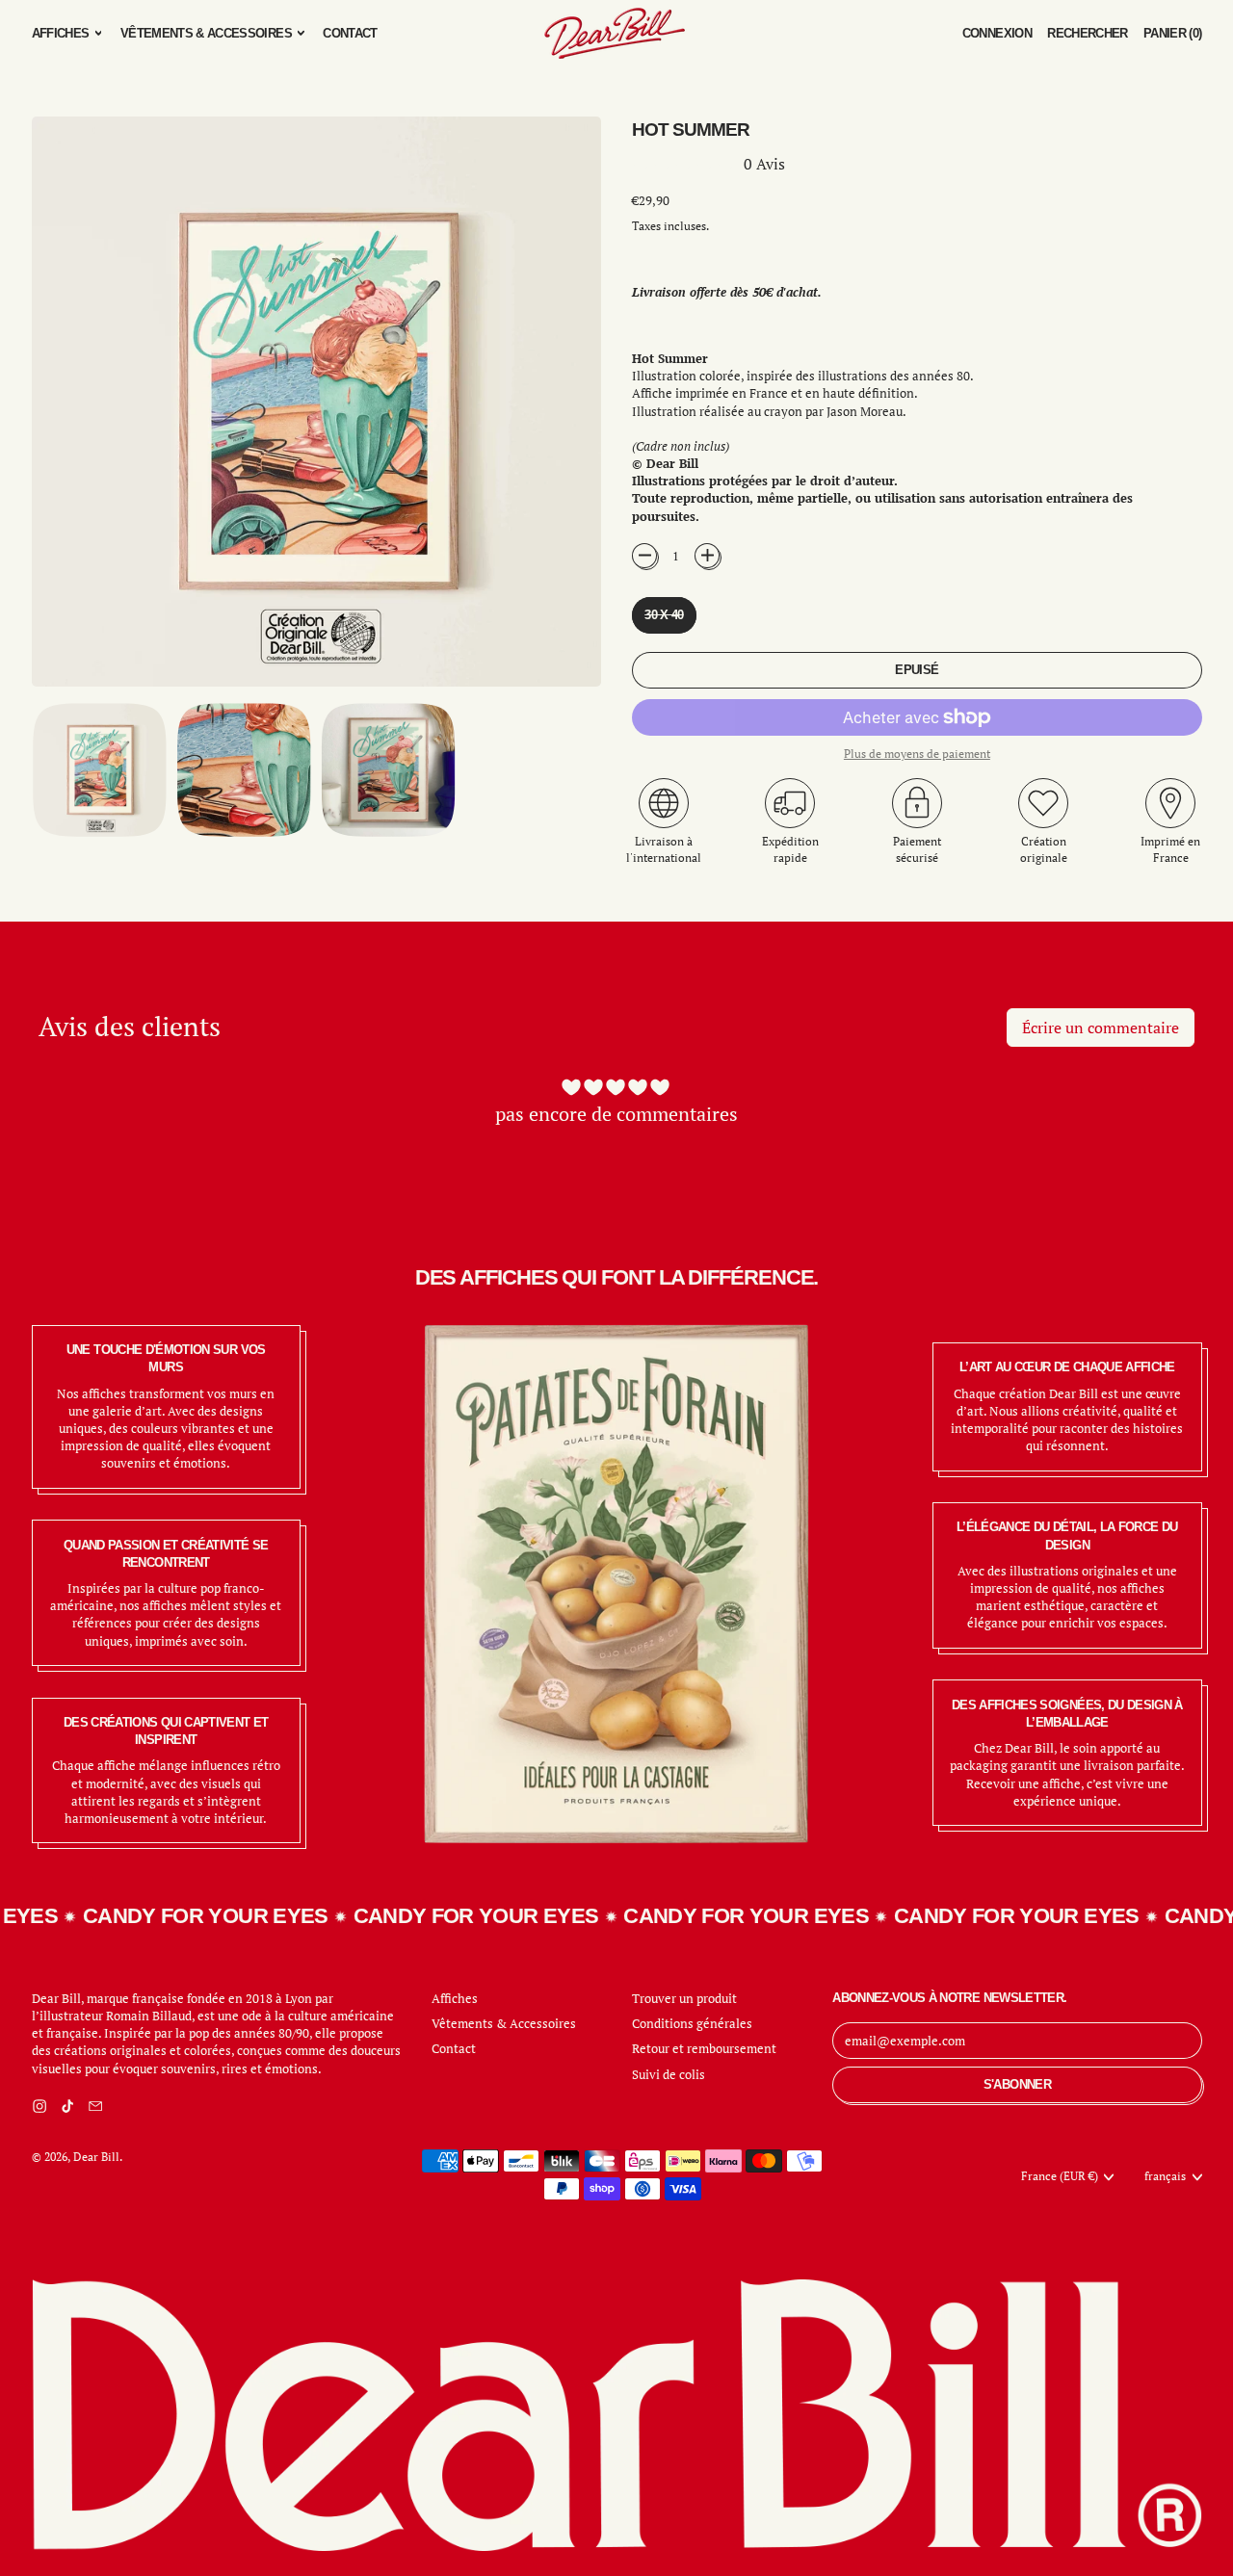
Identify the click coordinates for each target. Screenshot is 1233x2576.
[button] (1088, 33)
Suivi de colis (669, 2074)
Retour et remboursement (704, 2048)
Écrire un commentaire (1101, 1028)
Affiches (455, 1998)
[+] (707, 556)
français (1165, 2176)
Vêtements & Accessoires (504, 2023)
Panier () (1172, 38)
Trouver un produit (684, 1998)
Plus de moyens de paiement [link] (917, 754)
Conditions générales (692, 2023)
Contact (350, 33)
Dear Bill (96, 2157)
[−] (644, 556)
